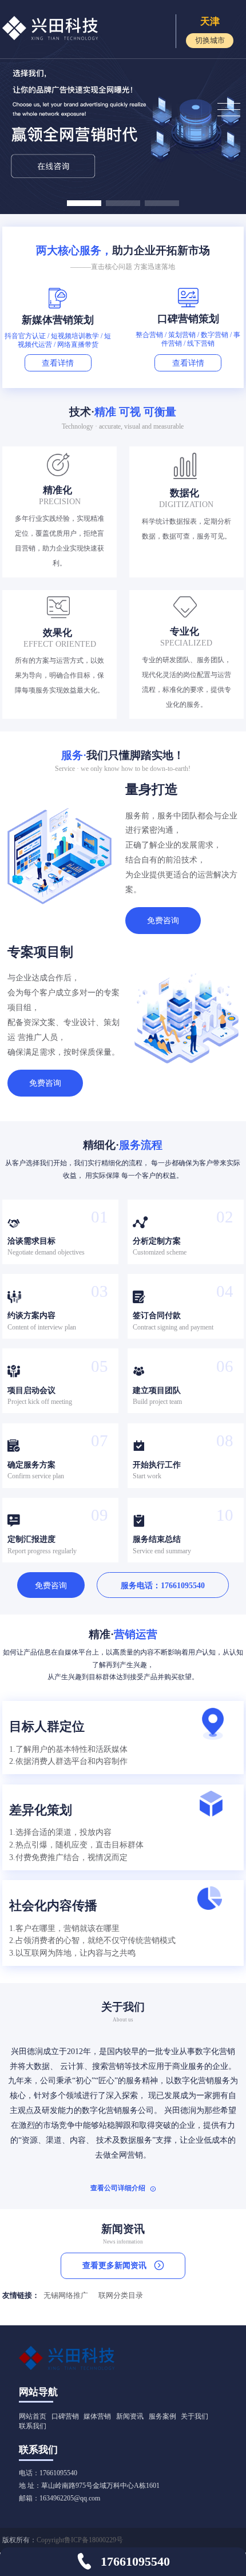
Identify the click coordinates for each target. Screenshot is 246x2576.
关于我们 (195, 2416)
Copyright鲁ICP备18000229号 (80, 2540)
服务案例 (162, 2416)
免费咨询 (163, 920)
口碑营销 (65, 2416)
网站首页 (33, 2416)
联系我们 (33, 2426)
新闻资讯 (130, 2416)
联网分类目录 (121, 2296)
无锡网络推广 (66, 2296)
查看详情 (58, 363)
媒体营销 (97, 2416)
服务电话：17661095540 (163, 1585)
